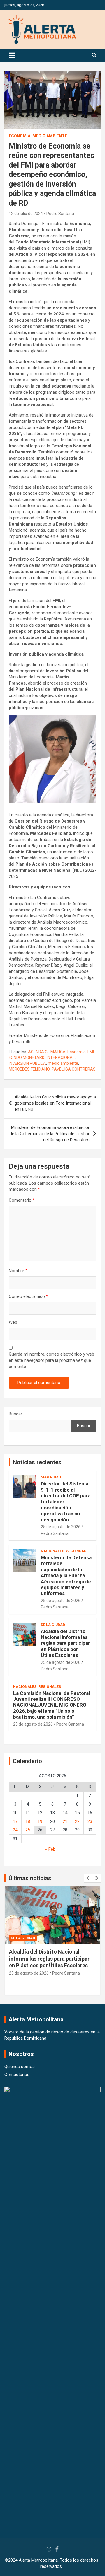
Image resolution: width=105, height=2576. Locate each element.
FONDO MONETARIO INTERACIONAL (42, 1057)
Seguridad (51, 1477)
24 (15, 1830)
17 (15, 1821)
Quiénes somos (20, 2067)
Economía (20, 136)
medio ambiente (63, 1063)
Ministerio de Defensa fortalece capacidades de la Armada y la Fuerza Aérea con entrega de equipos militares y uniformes (66, 1575)
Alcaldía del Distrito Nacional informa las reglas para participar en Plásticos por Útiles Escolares (65, 1643)
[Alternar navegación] (12, 55)
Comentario (22, 1200)
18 (28, 1821)
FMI (91, 1052)
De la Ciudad (53, 1625)
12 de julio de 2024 (26, 214)
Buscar (15, 1414)
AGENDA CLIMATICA (47, 1052)
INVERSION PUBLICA (27, 1063)
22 (77, 1821)
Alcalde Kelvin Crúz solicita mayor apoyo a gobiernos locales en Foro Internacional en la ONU (55, 1103)
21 (65, 1821)
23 (90, 1821)
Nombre (18, 1271)
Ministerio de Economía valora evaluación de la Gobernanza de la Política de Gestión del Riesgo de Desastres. (50, 1134)
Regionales (50, 1687)
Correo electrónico (28, 1296)
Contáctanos (17, 2075)
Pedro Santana (60, 214)
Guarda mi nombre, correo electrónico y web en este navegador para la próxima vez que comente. (51, 1360)
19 (40, 1821)
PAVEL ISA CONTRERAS (74, 1069)
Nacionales (52, 1551)
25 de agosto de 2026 (61, 1527)
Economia (77, 1052)
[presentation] (88, 1878)
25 (28, 1830)
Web (13, 1322)
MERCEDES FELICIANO (29, 1069)
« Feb (50, 1849)
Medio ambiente (50, 136)
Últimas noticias (30, 1878)
